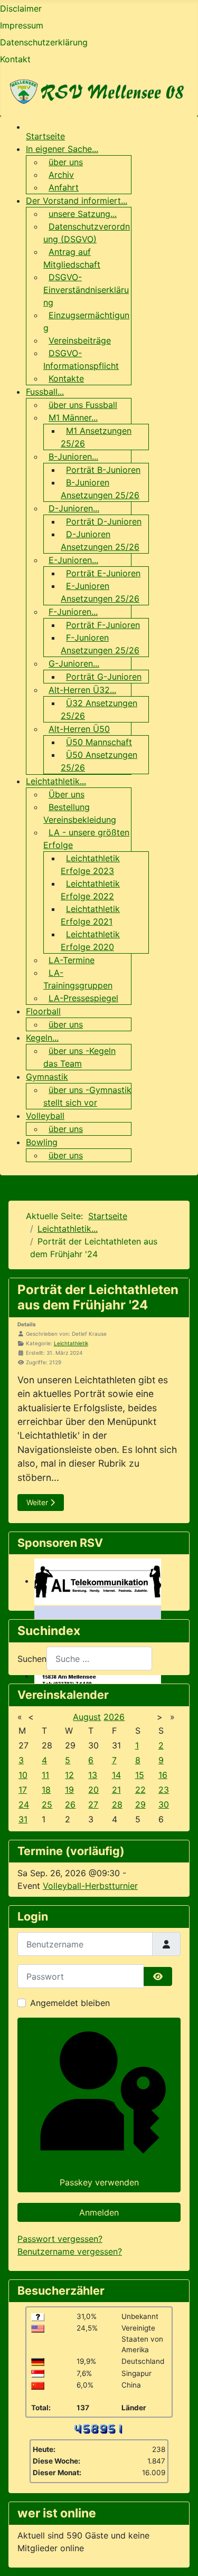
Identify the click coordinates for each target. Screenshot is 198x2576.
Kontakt (15, 59)
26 (70, 1804)
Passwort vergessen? (60, 2239)
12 (69, 1775)
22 (140, 1790)
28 (117, 1804)
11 (45, 1775)
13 (93, 1775)
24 (24, 1804)
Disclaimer (21, 8)
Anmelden (99, 2212)
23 (164, 1790)
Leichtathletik (71, 1343)
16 (163, 1775)
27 (93, 1804)
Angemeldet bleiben (70, 2003)
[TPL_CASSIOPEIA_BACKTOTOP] (180, 2556)
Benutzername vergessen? (70, 2251)
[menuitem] (45, 136)
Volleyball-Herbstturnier (90, 1886)
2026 (114, 1717)
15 (140, 1775)
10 (23, 1775)
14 (116, 1775)
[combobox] (99, 1658)
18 (46, 1790)
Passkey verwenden (99, 2182)
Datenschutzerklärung (44, 42)
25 (47, 1804)
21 (116, 1790)
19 (69, 1790)
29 (140, 1804)
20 (93, 1790)
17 (23, 1790)
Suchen (32, 1659)
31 (23, 1819)
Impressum (22, 25)
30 (164, 1804)
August (87, 1717)
